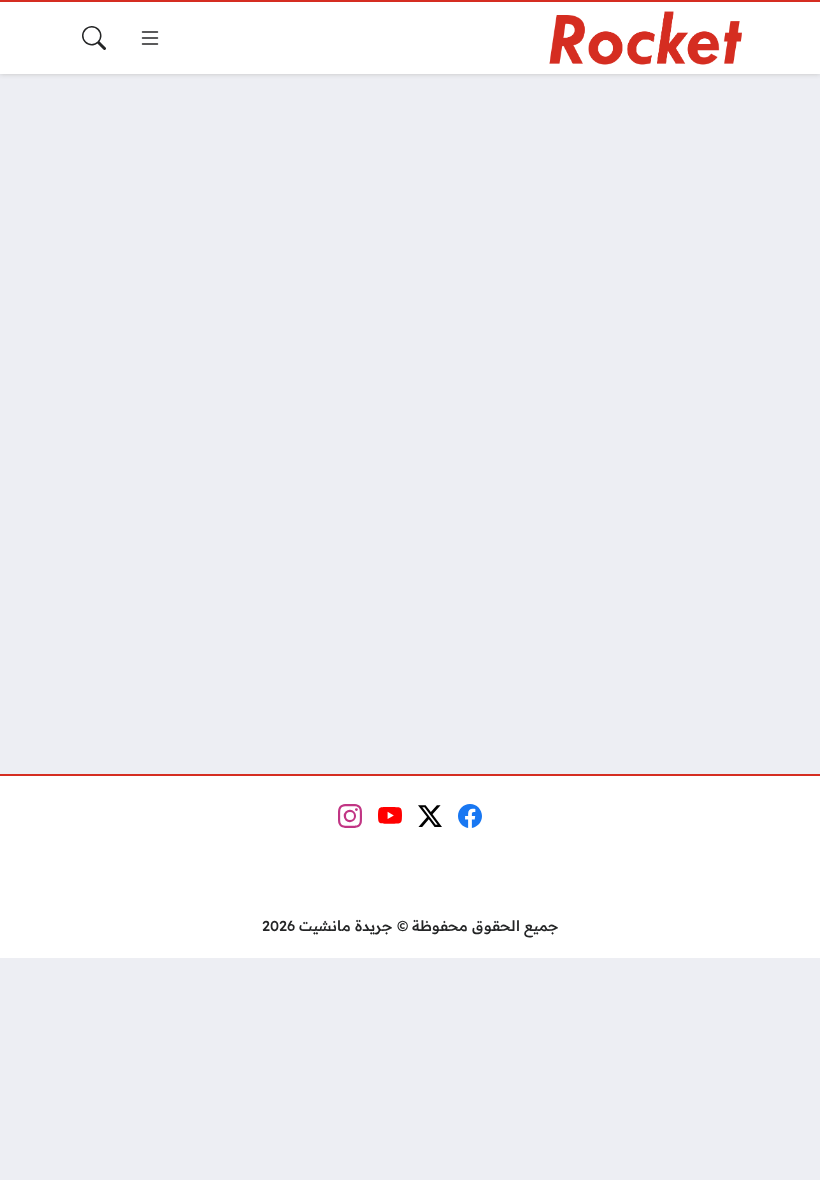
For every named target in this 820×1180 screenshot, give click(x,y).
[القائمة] (150, 38)
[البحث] (94, 38)
